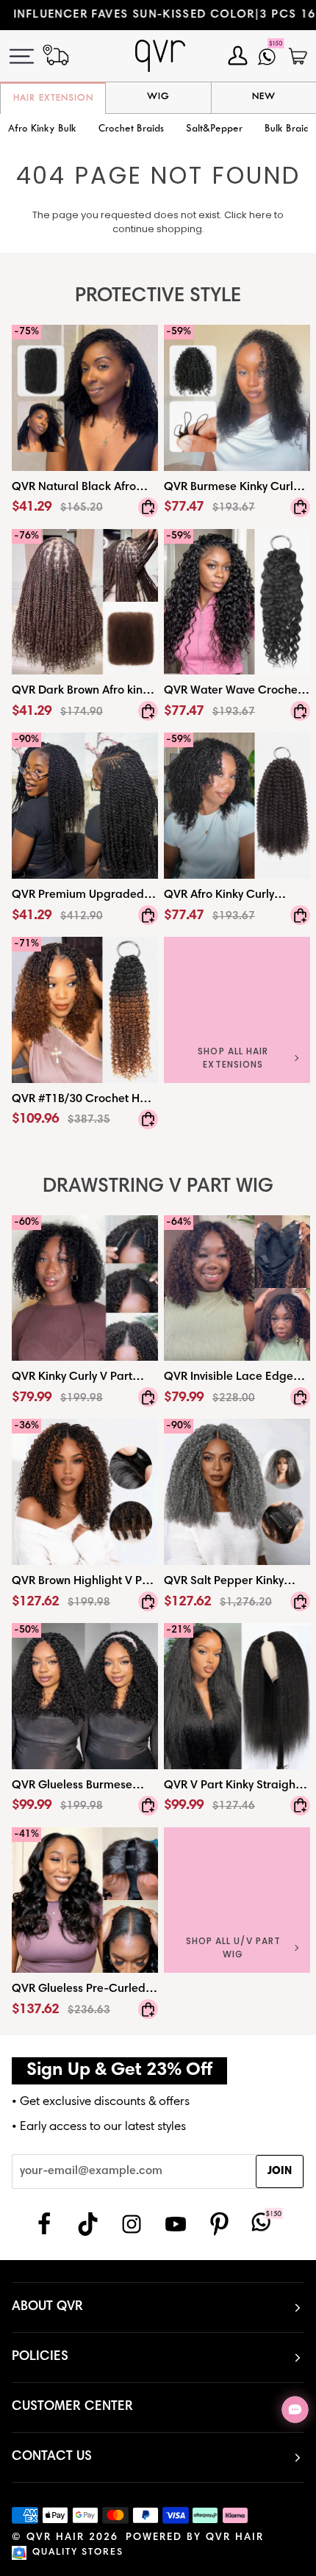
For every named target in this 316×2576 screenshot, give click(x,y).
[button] (131, 130)
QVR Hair (55, 2538)
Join (280, 2172)
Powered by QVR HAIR (195, 2538)
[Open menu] (30, 56)
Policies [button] (40, 2357)
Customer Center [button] (72, 2407)
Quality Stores (78, 2553)
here (261, 215)
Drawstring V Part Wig (158, 1187)
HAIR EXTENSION (53, 98)
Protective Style (158, 296)
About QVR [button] (47, 2307)
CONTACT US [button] (52, 2457)
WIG (158, 97)
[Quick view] (148, 507)
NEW (264, 97)
